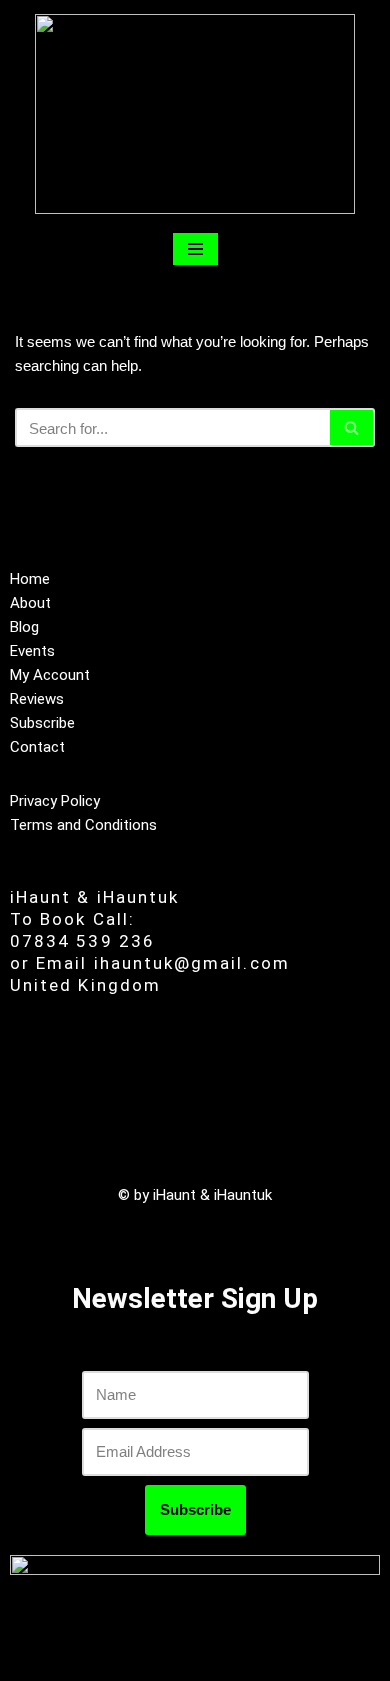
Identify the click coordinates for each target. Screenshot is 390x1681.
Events (32, 651)
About (30, 603)
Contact (37, 747)
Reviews (37, 699)
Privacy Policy (55, 801)
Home (30, 579)
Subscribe (42, 723)
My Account (50, 675)
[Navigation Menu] (195, 249)
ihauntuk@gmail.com (192, 963)
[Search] (352, 427)
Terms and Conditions (83, 825)
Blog (24, 627)
